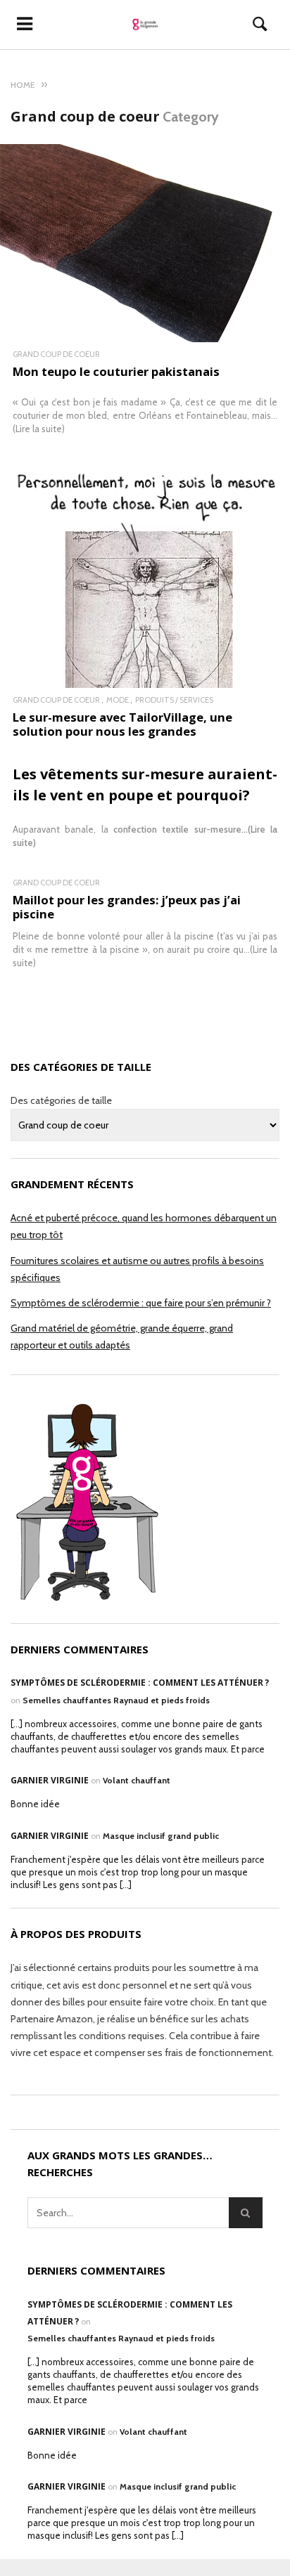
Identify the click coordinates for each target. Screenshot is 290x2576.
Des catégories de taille (61, 1100)
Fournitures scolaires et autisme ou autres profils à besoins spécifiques (137, 1269)
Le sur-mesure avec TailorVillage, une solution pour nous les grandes (122, 724)
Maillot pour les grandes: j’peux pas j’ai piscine (127, 907)
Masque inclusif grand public (161, 1836)
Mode (118, 700)
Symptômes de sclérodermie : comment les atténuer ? (140, 1683)
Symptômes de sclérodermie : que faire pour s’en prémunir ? (141, 1303)
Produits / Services (174, 700)
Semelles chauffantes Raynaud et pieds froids (116, 1700)
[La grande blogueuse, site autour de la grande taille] (145, 25)
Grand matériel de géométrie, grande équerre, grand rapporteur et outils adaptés (122, 1336)
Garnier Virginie (50, 1780)
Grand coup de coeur (56, 354)
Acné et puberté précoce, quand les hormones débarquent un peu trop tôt (144, 1226)
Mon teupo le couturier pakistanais (116, 371)
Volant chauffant (137, 1780)
